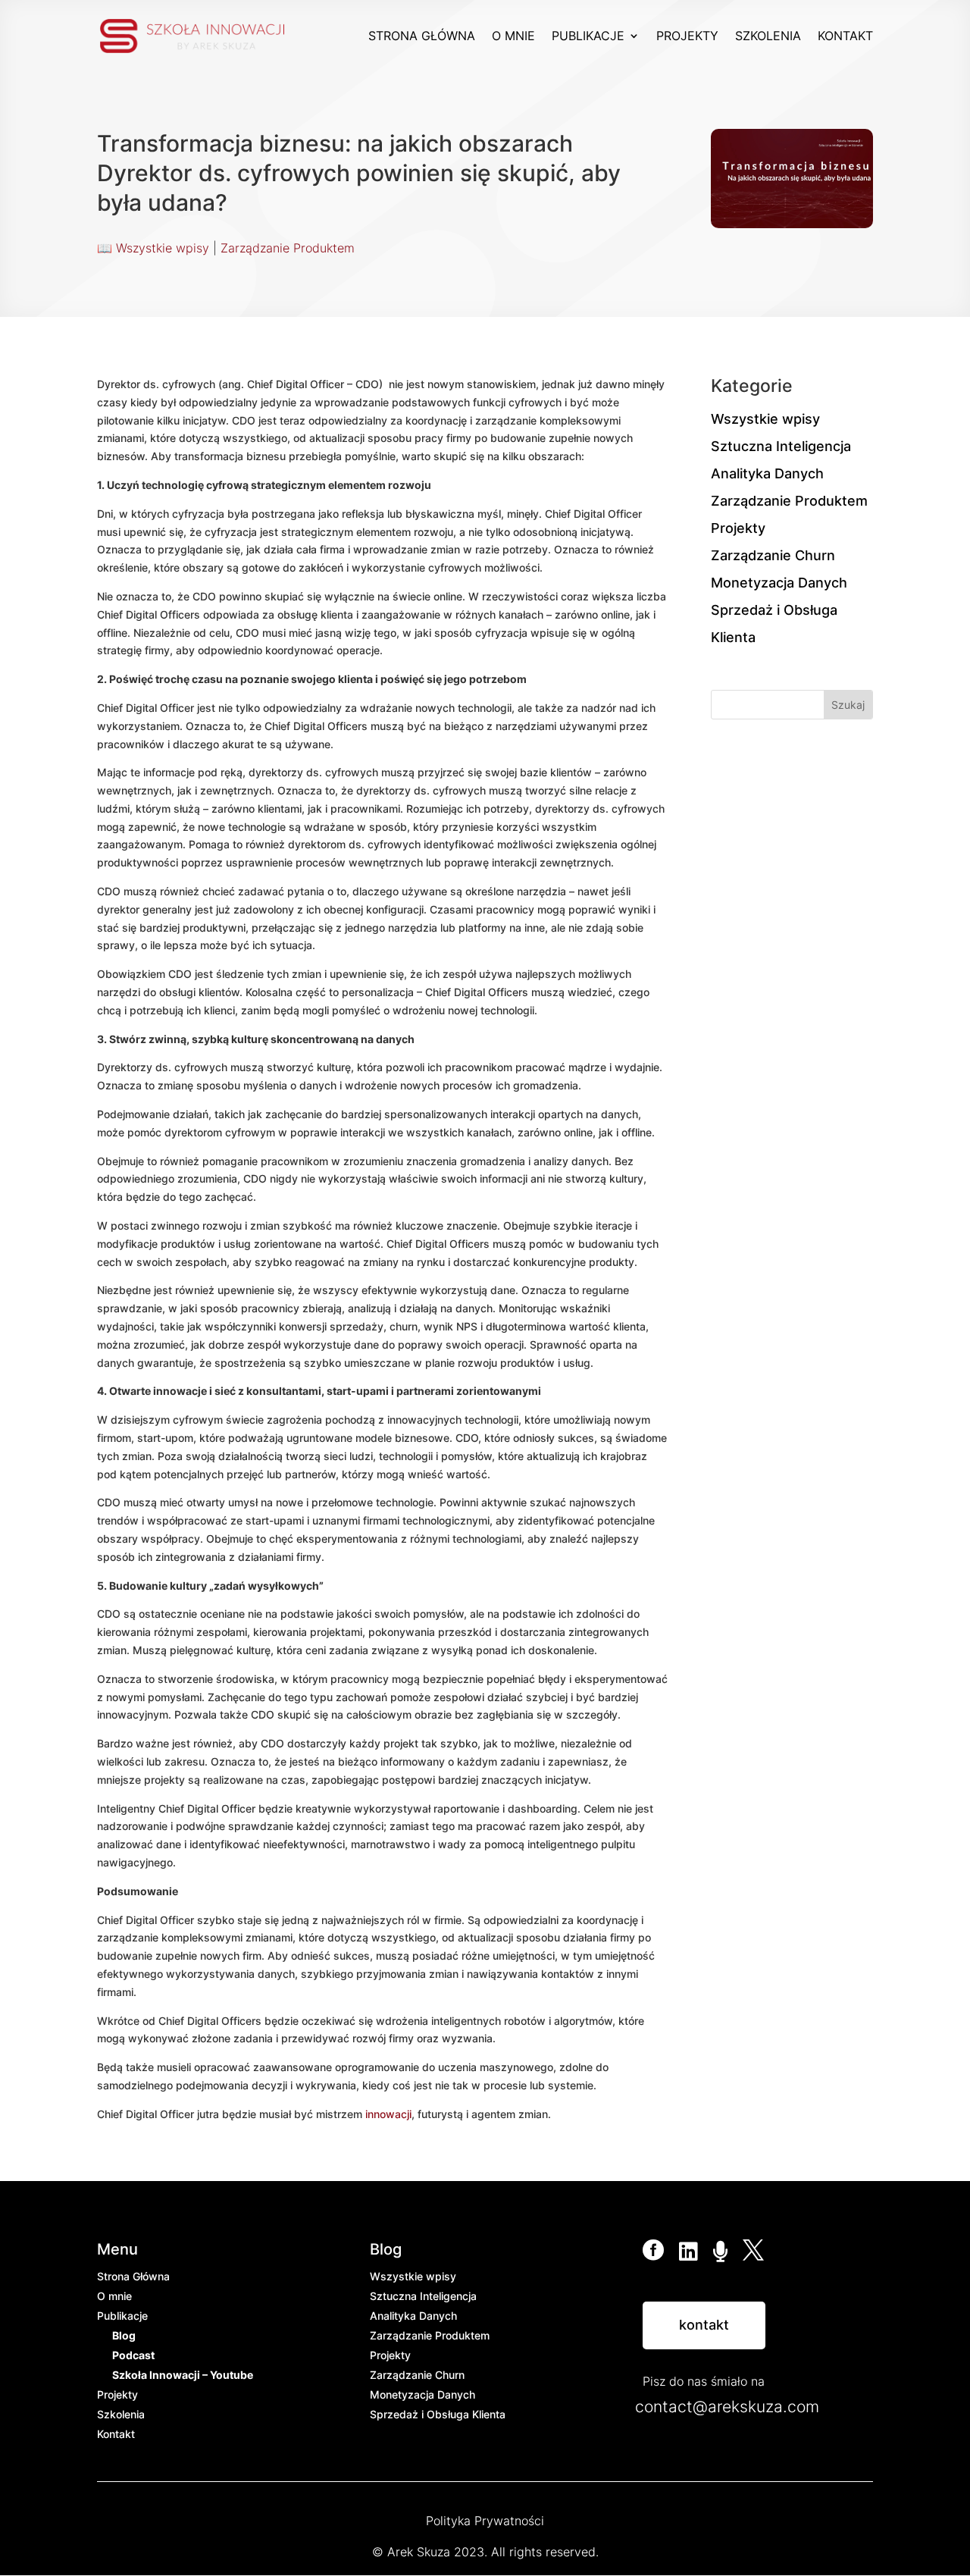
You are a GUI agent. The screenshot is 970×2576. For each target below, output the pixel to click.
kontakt (704, 2325)
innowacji (388, 2114)
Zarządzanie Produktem (288, 248)
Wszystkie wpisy (163, 248)
